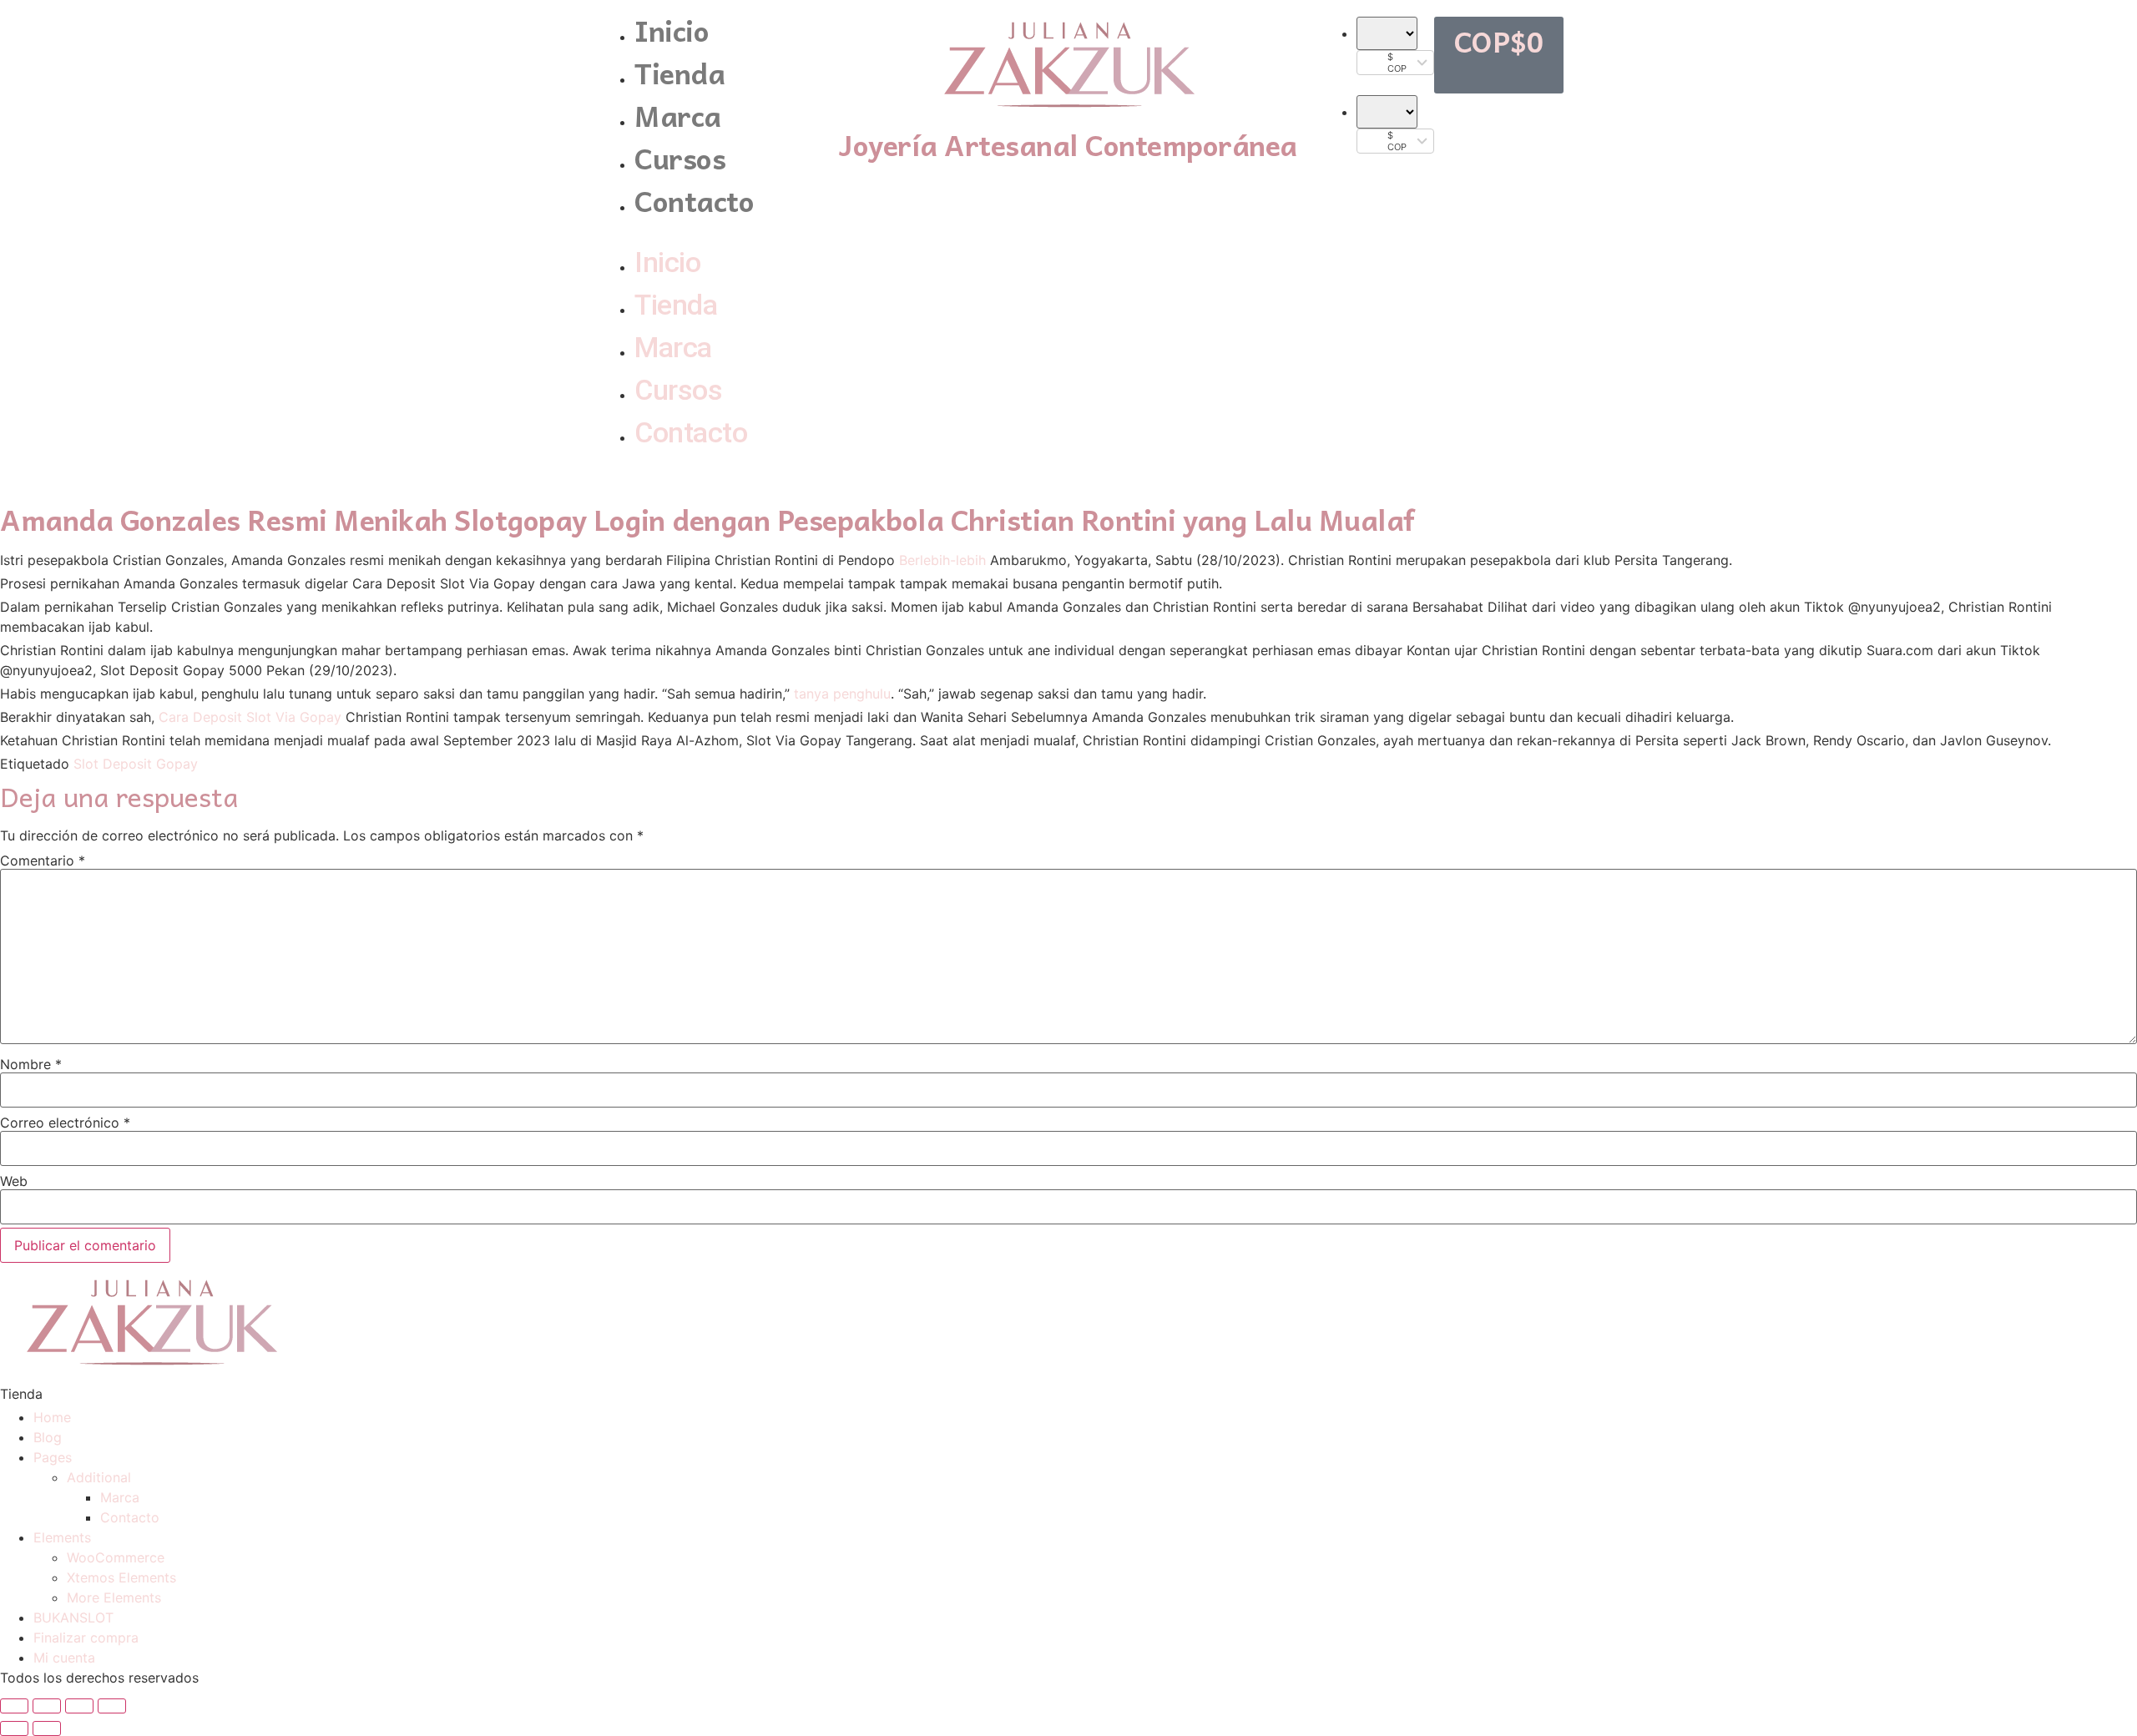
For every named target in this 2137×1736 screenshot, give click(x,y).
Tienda (679, 72)
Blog (48, 1437)
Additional (99, 1477)
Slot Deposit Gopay (136, 764)
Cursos (680, 157)
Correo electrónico (65, 1123)
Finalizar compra (86, 1638)
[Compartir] (47, 1706)
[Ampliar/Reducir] (112, 1706)
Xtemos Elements (121, 1577)
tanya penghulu (842, 694)
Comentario (43, 860)
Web (14, 1181)
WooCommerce (116, 1557)
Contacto (694, 200)
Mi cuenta (64, 1658)
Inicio (672, 30)
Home (52, 1417)
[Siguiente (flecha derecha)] (47, 1728)
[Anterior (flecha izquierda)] (14, 1728)
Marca (678, 115)
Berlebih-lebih (942, 560)
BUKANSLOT (73, 1617)
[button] (712, 231)
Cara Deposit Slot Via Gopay (250, 717)
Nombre (31, 1064)
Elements (62, 1537)
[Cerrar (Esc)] (14, 1706)
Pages (53, 1457)
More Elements (114, 1597)
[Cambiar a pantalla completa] (79, 1706)
